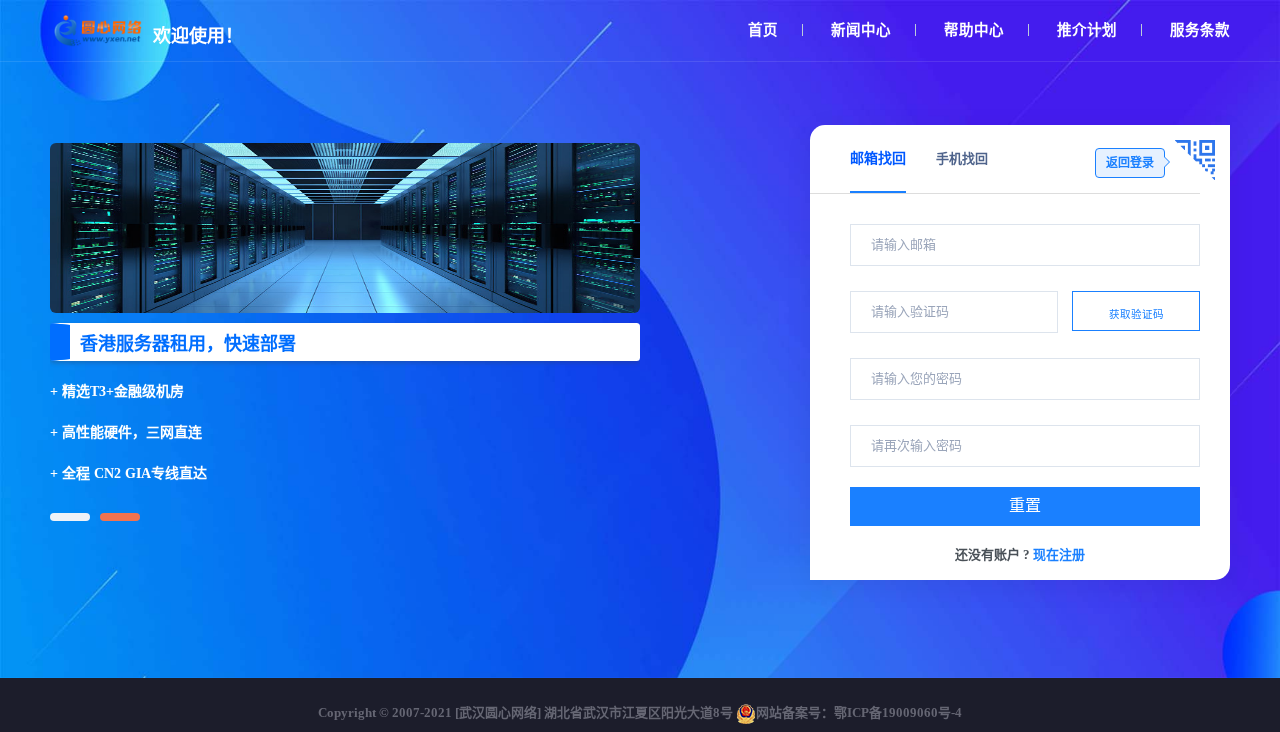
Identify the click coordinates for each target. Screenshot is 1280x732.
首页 (763, 30)
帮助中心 (974, 30)
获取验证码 (1136, 314)
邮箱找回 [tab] (878, 158)
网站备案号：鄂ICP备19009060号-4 (859, 712)
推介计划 (1087, 30)
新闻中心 (861, 30)
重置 (1025, 505)
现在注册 (1059, 554)
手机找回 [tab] (962, 158)
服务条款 (1200, 30)
